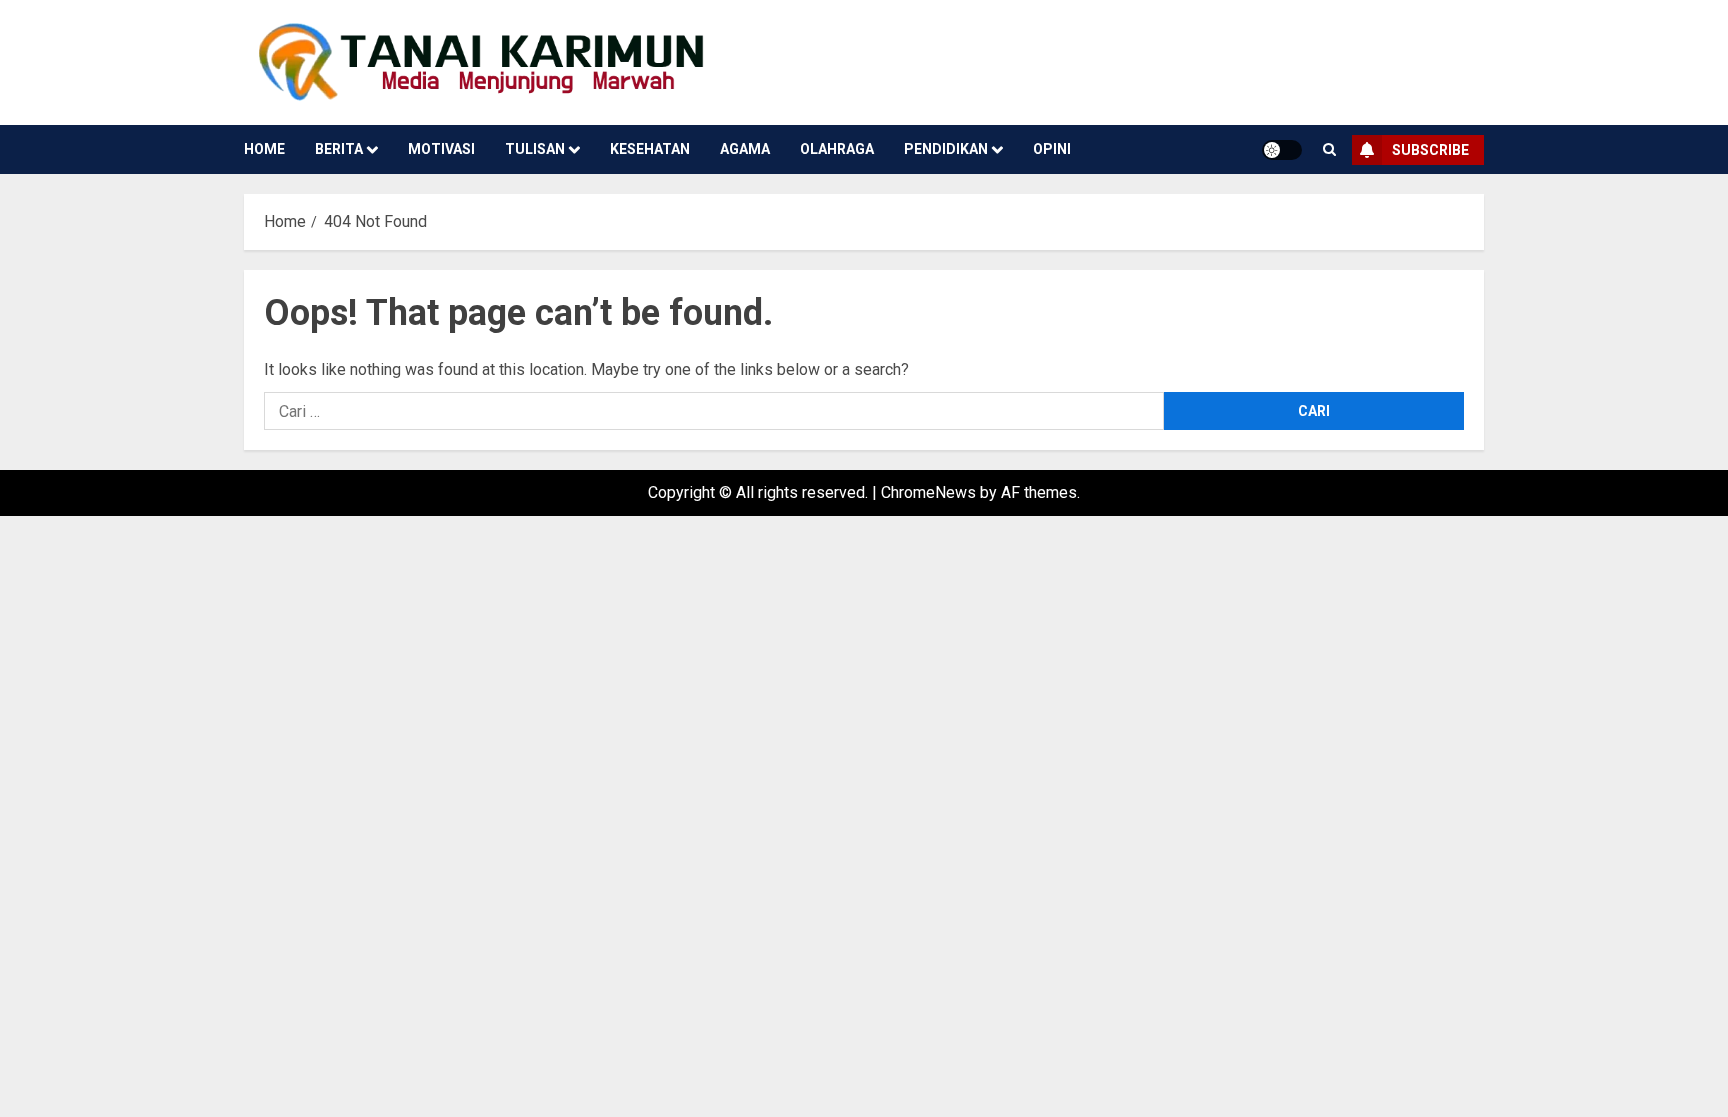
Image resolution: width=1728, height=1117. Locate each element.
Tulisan (535, 149)
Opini (1052, 149)
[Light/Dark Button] (1282, 150)
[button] (1329, 149)
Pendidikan (946, 149)
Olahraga (837, 149)
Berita (339, 149)
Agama (745, 149)
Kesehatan (650, 149)
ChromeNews (928, 492)
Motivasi (441, 149)
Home (264, 149)
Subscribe (1430, 150)
